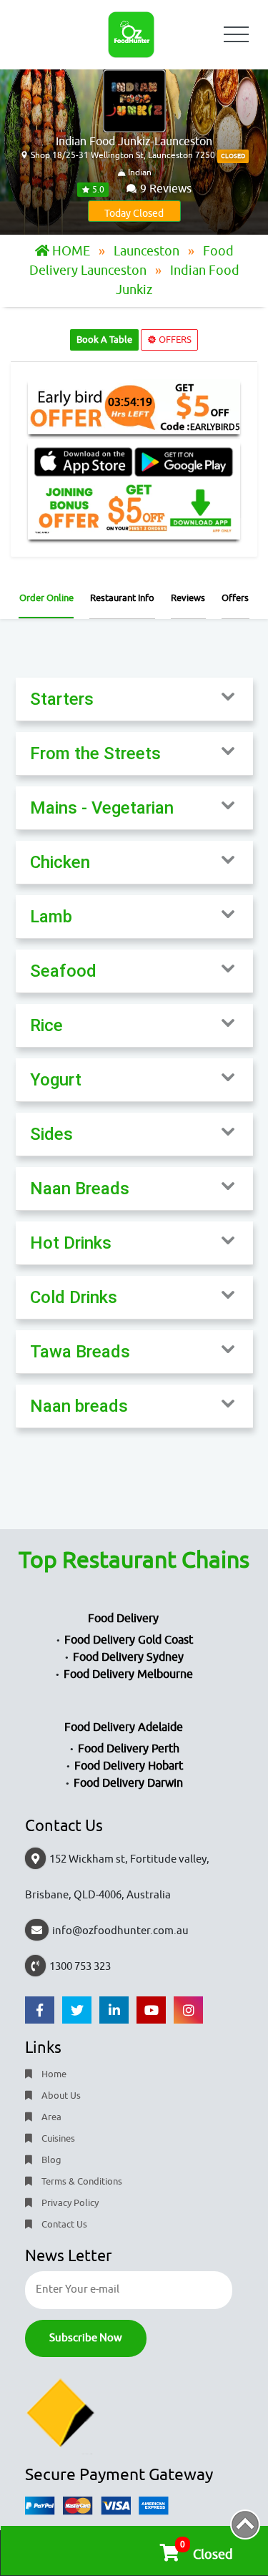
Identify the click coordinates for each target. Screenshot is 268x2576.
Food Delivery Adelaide (124, 1727)
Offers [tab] (235, 598)
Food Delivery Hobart (129, 1766)
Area (50, 2117)
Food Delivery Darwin (128, 1783)
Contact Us (63, 2224)
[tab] (134, 699)
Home (53, 2074)
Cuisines (57, 2138)
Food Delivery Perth (129, 1749)
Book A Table (104, 340)
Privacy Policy (69, 2203)
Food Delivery (123, 1619)
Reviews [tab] (188, 598)
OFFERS (174, 340)
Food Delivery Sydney (128, 1657)
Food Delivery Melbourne (128, 1674)
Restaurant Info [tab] (122, 598)
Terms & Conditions (81, 2181)
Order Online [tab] (46, 598)
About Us (60, 2096)
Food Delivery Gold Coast (129, 1640)
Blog (50, 2160)
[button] (134, 699)
